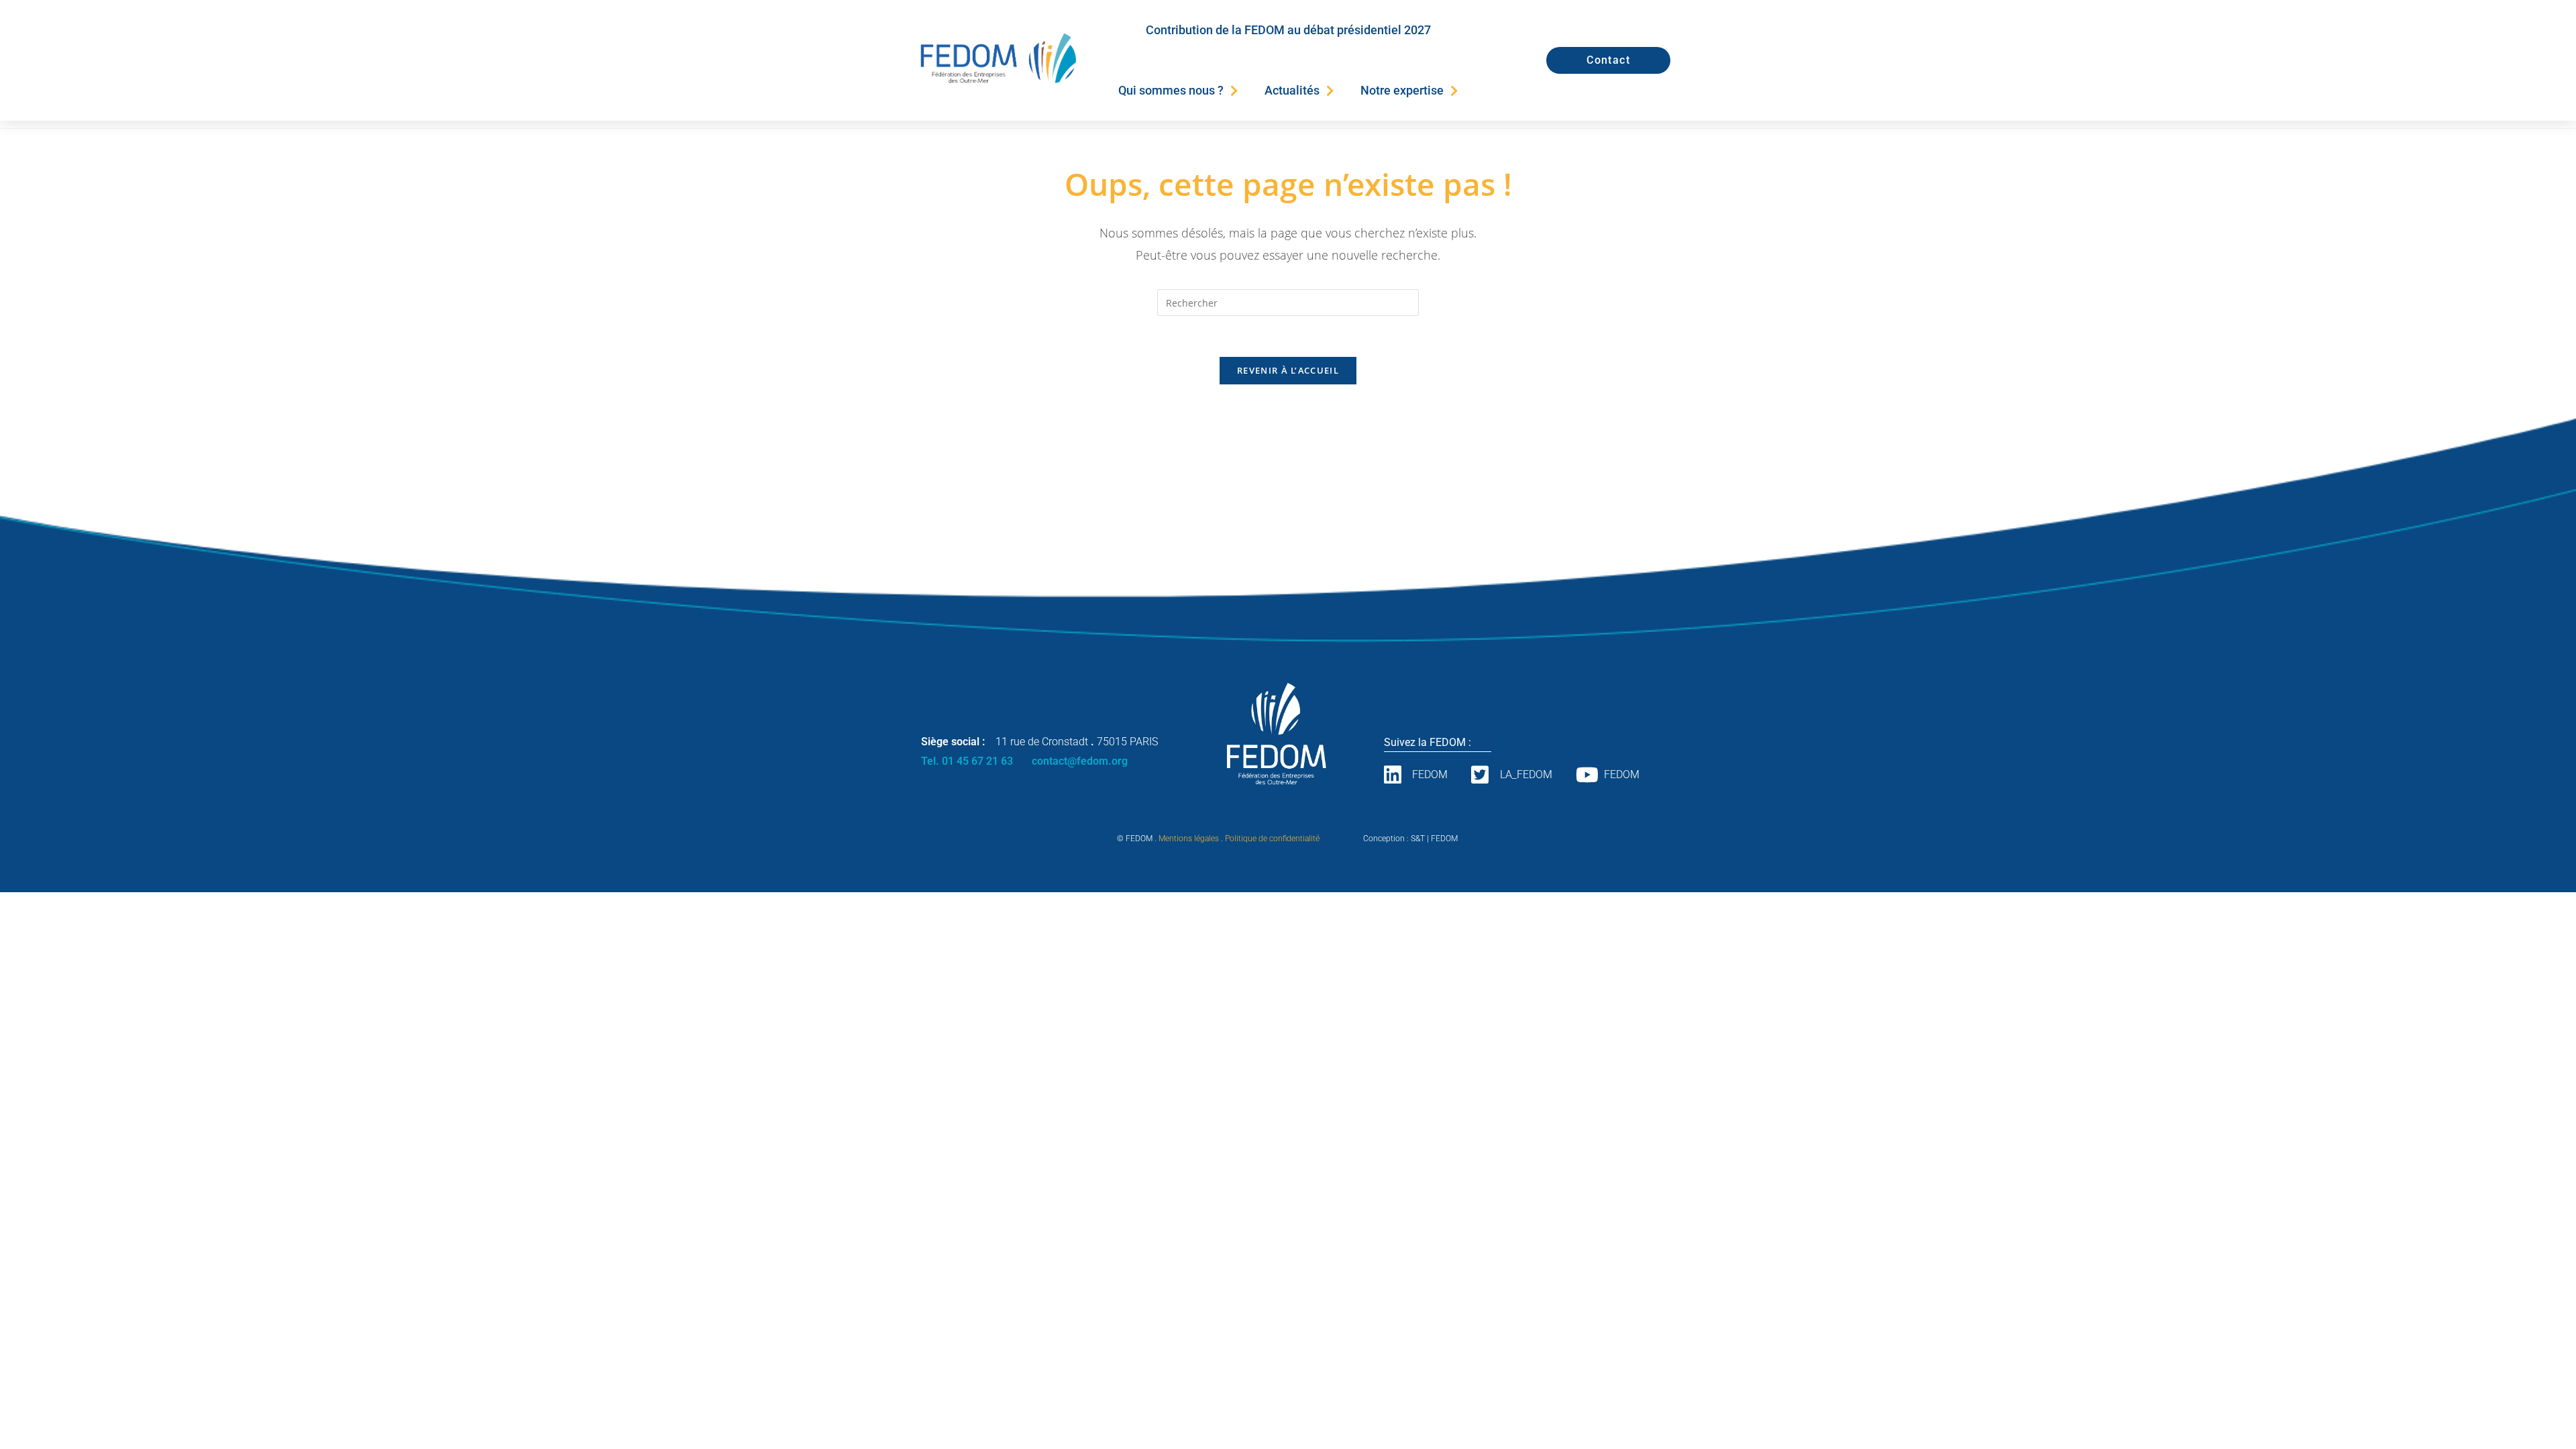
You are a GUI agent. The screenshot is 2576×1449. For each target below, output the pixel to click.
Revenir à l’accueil (1288, 370)
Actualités (1292, 90)
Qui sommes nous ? (1171, 90)
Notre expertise (1402, 90)
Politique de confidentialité (1272, 839)
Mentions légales (1189, 839)
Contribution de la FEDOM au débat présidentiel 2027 (1288, 30)
